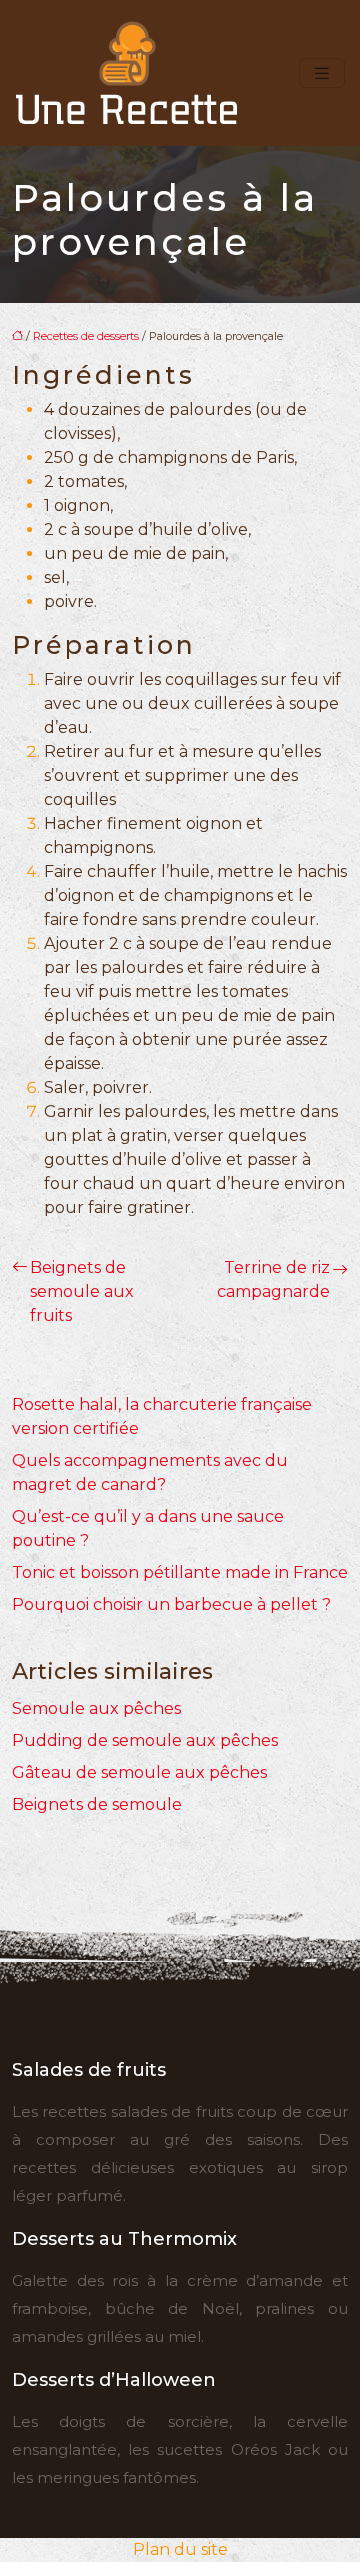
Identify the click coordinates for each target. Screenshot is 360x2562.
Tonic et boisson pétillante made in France (180, 1572)
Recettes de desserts (86, 336)
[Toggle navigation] (322, 73)
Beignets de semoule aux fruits (82, 1291)
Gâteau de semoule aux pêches (139, 1772)
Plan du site (180, 2549)
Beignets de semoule (97, 1804)
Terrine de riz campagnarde (273, 1279)
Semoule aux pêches (96, 1708)
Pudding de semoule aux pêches (145, 1740)
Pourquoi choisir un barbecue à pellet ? (171, 1604)
